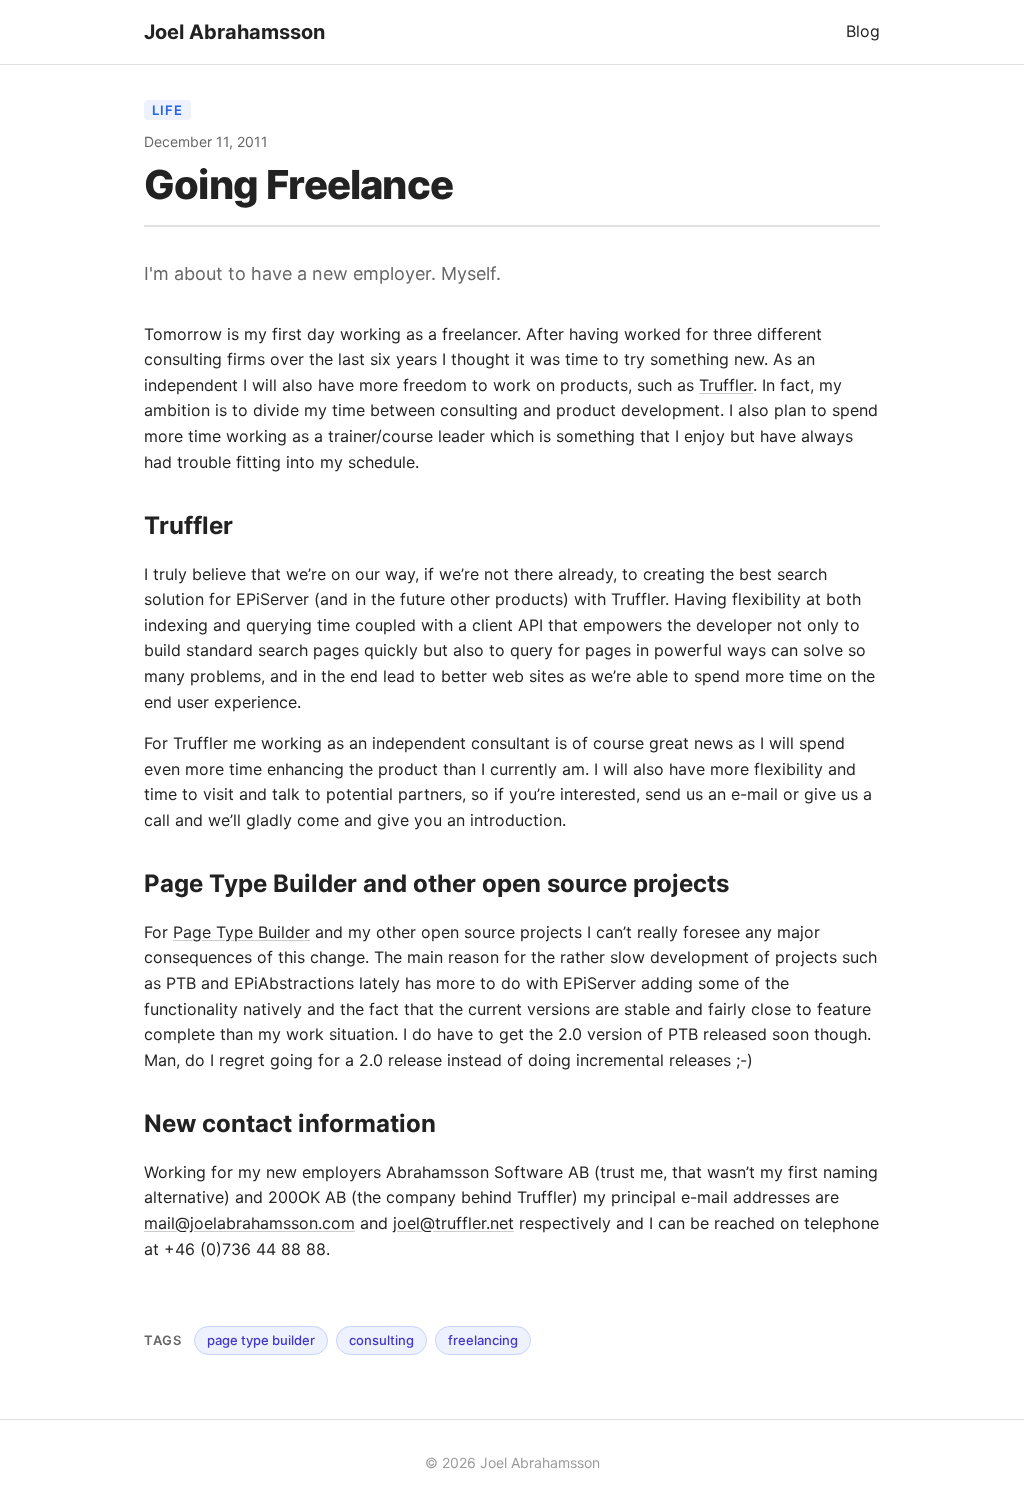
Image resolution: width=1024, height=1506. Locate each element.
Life (167, 110)
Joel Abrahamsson (234, 32)
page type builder (261, 1340)
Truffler (726, 385)
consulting (381, 1340)
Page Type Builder (241, 932)
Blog (863, 31)
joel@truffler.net (453, 1223)
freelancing (483, 1340)
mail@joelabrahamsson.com (249, 1223)
